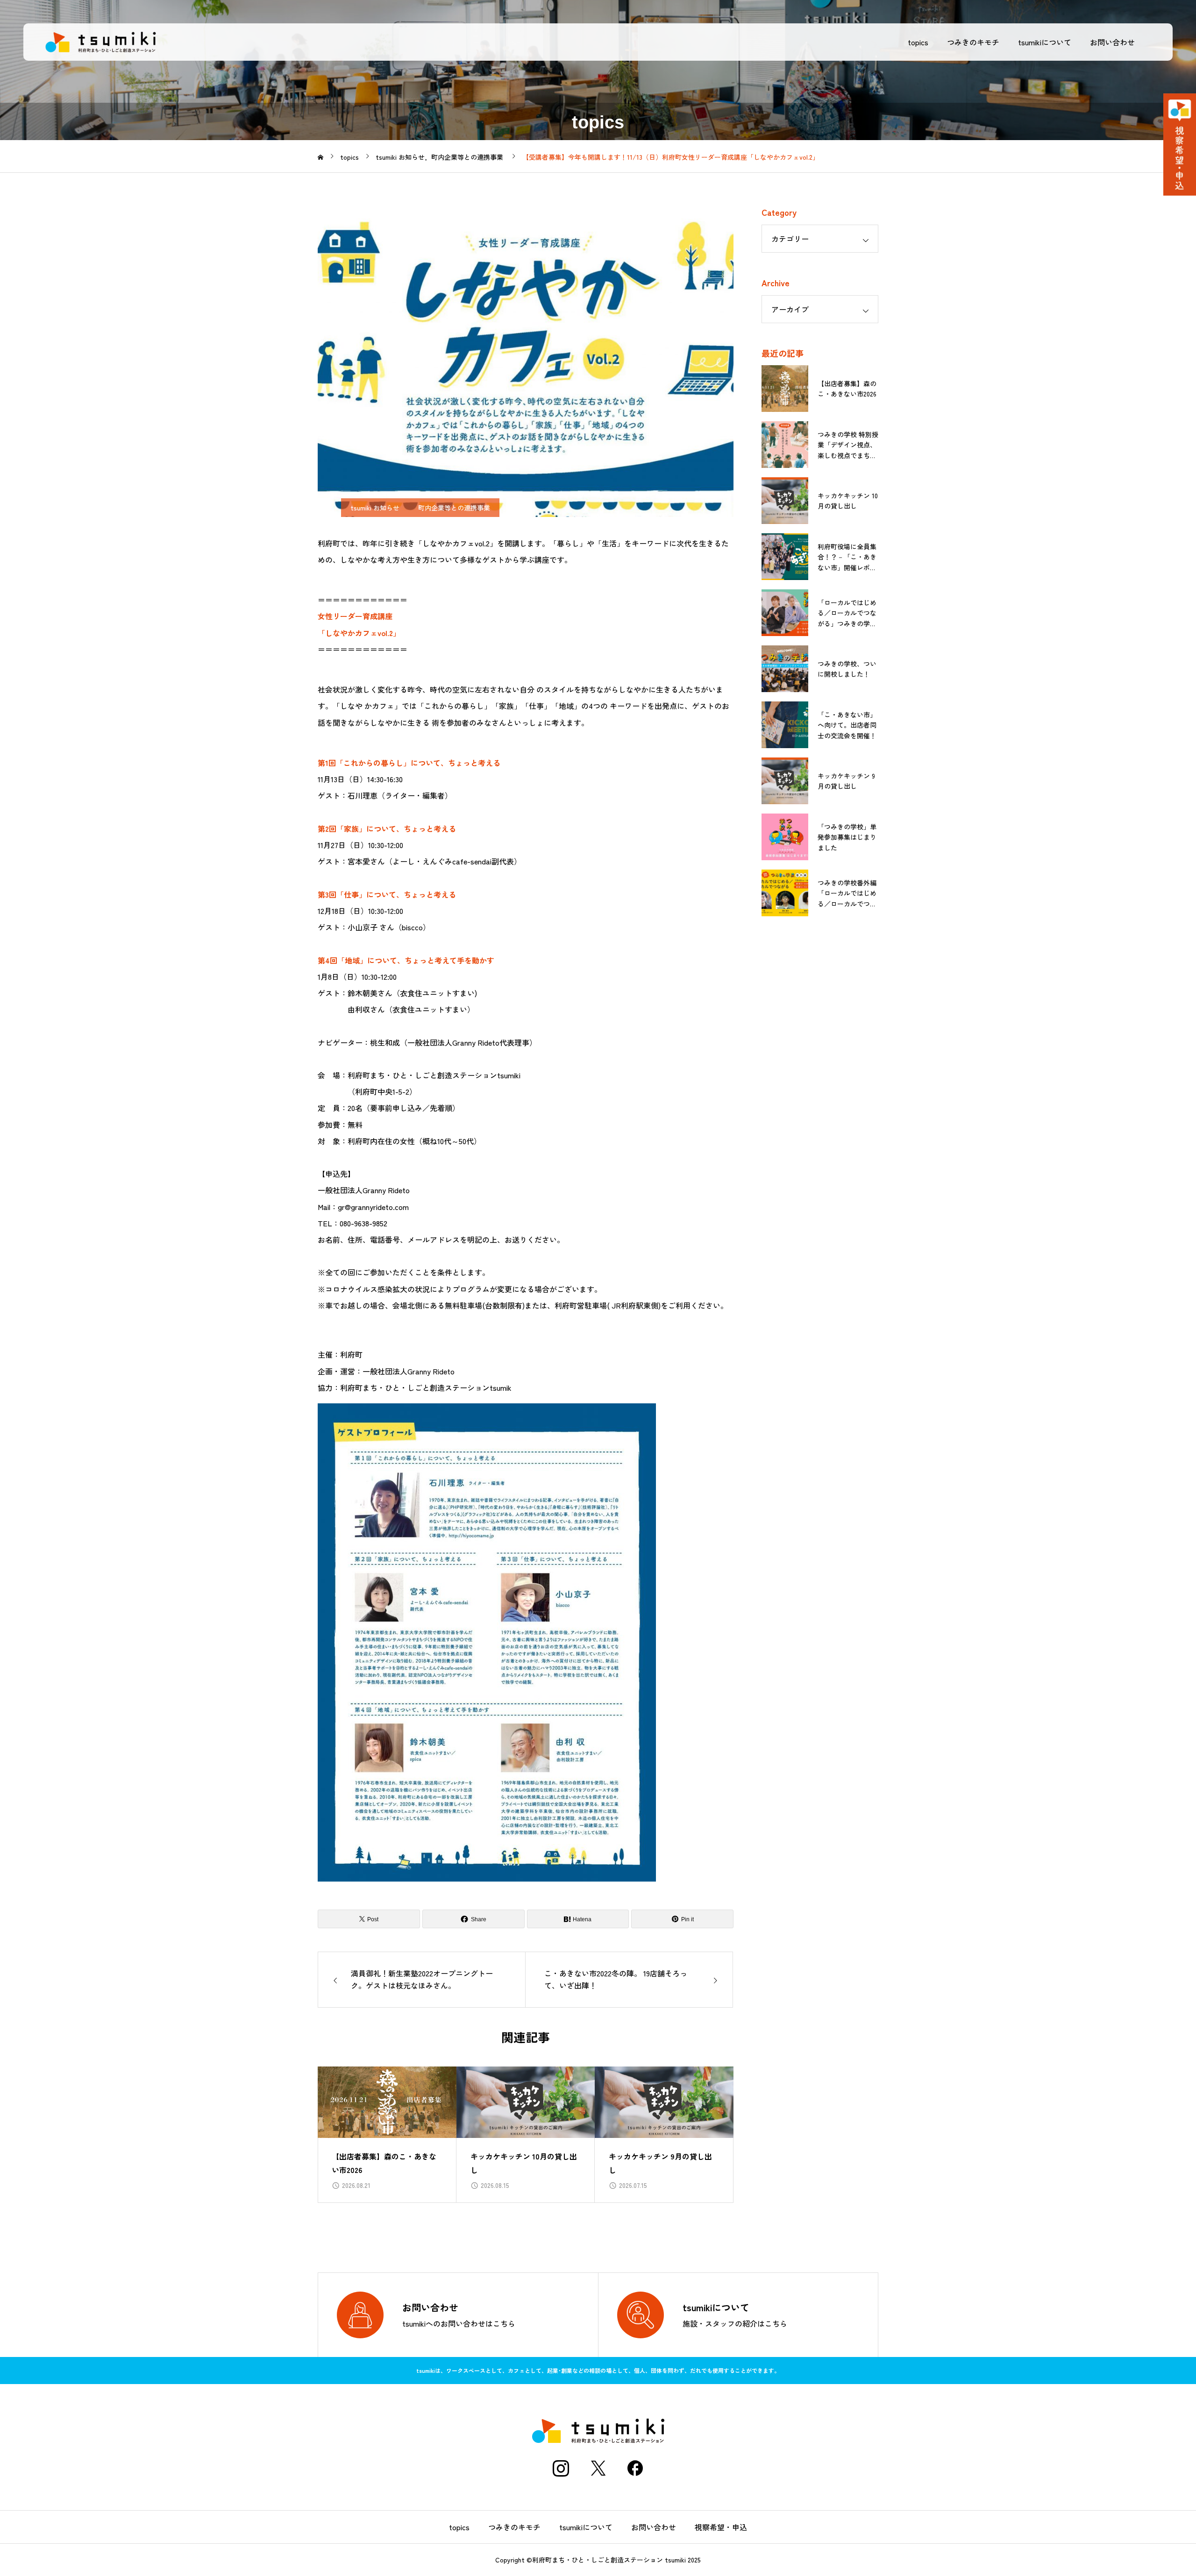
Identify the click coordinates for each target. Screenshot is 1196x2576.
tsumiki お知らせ (375, 508)
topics (918, 42)
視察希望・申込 (721, 2527)
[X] (598, 2468)
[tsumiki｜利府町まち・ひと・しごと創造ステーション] (100, 42)
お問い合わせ (1112, 42)
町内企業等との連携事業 (454, 508)
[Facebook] (635, 2468)
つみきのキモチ (973, 42)
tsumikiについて (1045, 42)
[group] (387, 2135)
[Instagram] (561, 2468)
